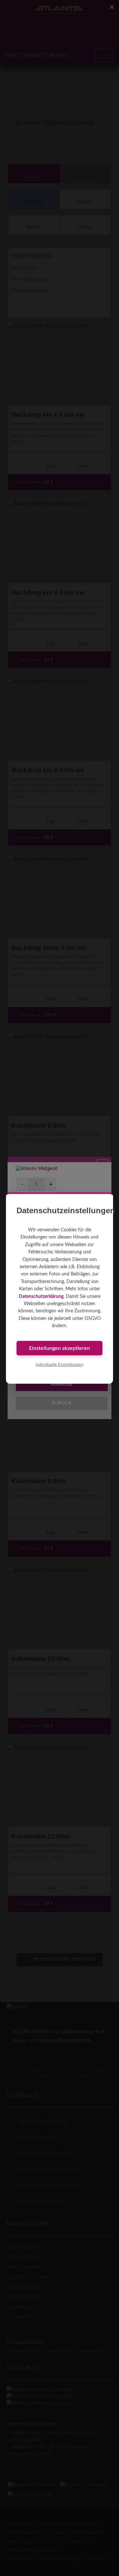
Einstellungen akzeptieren (59, 1348)
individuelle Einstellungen (59, 1365)
